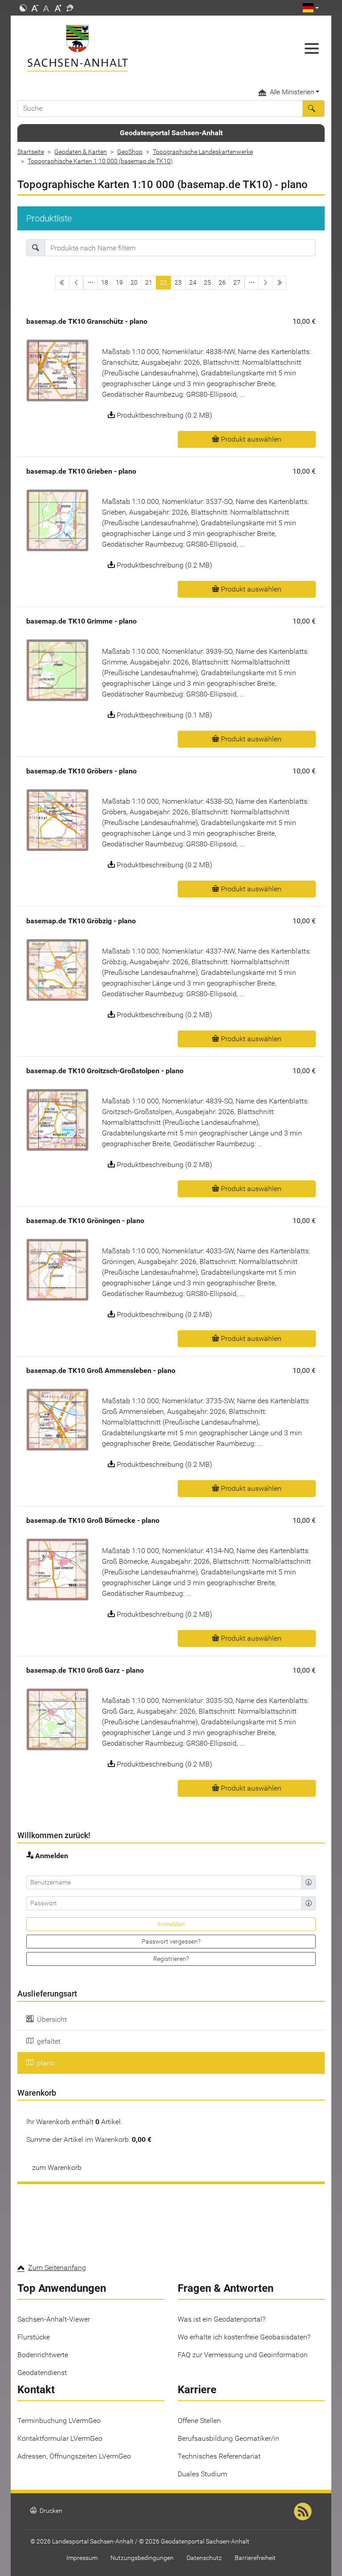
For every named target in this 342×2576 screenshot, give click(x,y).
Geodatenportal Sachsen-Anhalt (171, 133)
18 (105, 282)
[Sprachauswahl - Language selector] (311, 8)
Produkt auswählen (250, 439)
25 (208, 282)
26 (222, 282)
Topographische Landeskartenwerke (203, 152)
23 (178, 282)
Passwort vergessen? (171, 1941)
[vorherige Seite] (76, 283)
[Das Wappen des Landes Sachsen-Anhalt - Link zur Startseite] (131, 48)
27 (237, 282)
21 (149, 282)
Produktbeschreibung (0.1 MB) (163, 715)
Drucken (46, 2511)
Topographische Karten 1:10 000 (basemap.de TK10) (100, 161)
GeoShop (130, 152)
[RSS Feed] (303, 2511)
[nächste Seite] (265, 283)
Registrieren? (171, 1959)
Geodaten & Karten (81, 152)
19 (119, 282)
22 (163, 282)
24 (193, 282)
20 (134, 282)
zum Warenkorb (57, 2167)
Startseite (31, 152)
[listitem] (171, 2020)
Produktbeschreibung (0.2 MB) (163, 415)
